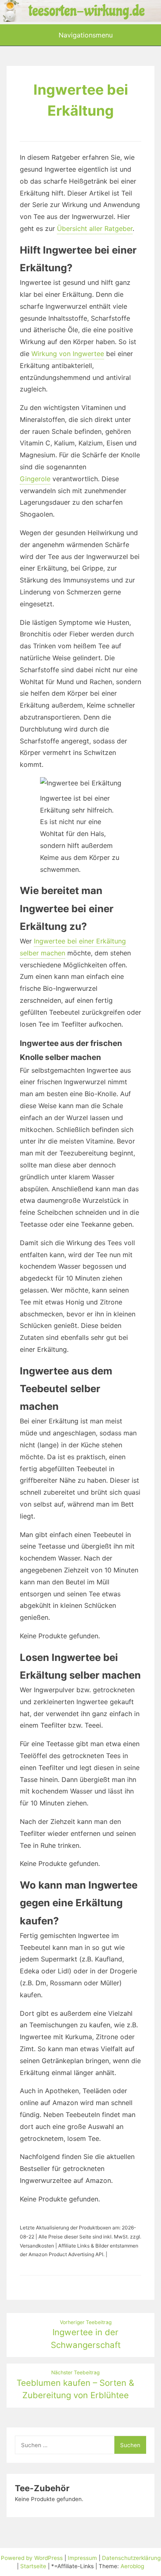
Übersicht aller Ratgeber (95, 228)
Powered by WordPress (33, 2558)
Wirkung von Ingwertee (68, 354)
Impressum (82, 2558)
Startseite (33, 2566)
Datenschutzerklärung (131, 2558)
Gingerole (35, 479)
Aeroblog (132, 2566)
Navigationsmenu (85, 35)
